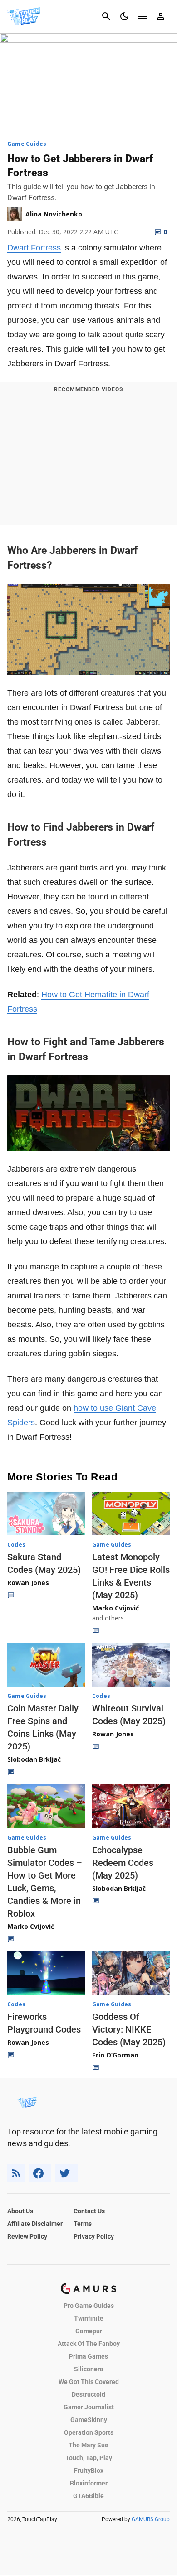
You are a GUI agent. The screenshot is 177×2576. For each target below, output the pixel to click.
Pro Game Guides (89, 2306)
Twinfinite (89, 2318)
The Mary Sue (88, 2445)
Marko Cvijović (116, 1608)
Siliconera (89, 2369)
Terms (83, 2224)
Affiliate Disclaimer (35, 2224)
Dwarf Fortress (34, 248)
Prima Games (88, 2356)
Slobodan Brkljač (34, 1759)
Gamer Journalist (89, 2407)
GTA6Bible (88, 2496)
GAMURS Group (151, 2519)
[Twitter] (66, 2173)
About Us (20, 2211)
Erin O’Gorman (115, 2055)
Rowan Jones (28, 1583)
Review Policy (27, 2236)
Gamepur (89, 2331)
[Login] (161, 16)
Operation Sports (89, 2432)
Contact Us (89, 2211)
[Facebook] (40, 2173)
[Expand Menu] (143, 16)
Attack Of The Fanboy (89, 2344)
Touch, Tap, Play (89, 2458)
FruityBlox (89, 2470)
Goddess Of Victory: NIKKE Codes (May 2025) (129, 2029)
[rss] (16, 2173)
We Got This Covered (89, 2382)
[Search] (106, 16)
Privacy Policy (94, 2236)
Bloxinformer (89, 2483)
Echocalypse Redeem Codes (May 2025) (123, 1863)
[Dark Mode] (124, 16)
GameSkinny (89, 2420)
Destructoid (88, 2394)
